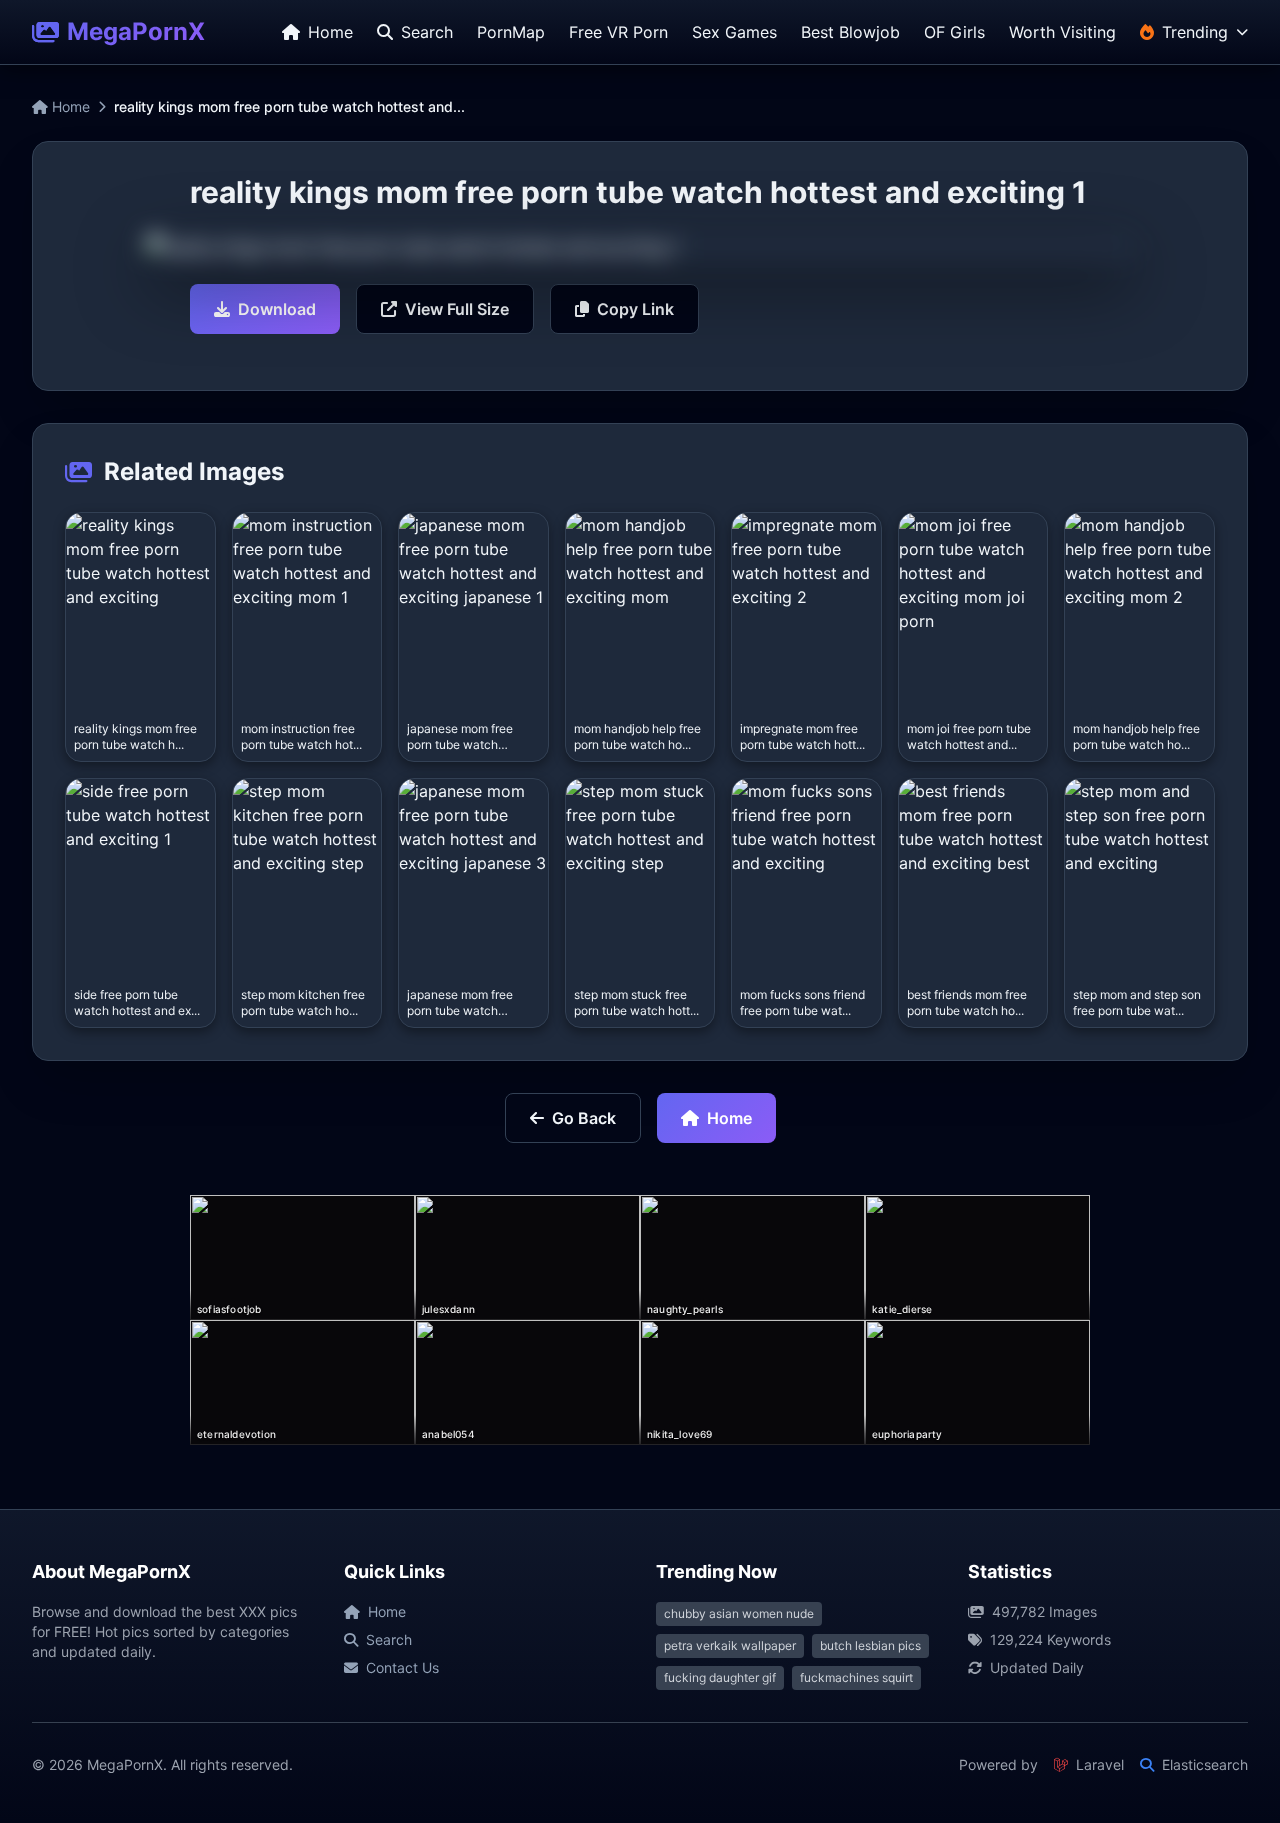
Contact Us (402, 1667)
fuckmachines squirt (856, 1677)
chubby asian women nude (739, 1613)
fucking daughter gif (720, 1677)
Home (69, 106)
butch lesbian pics (870, 1645)
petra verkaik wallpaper (730, 1645)
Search (389, 1639)
